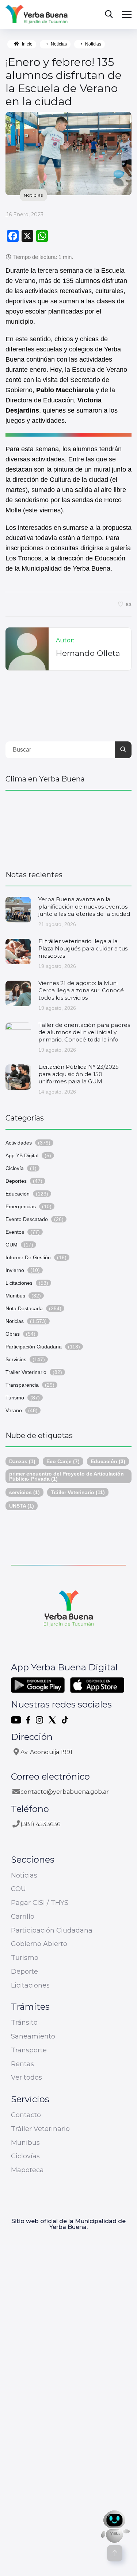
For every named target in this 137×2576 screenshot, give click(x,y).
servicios (24, 1492)
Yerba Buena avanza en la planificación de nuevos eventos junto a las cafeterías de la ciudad (84, 907)
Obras (13, 1334)
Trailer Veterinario (26, 1372)
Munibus (15, 1296)
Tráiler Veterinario (78, 1492)
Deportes (16, 1181)
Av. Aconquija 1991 (46, 1752)
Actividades (19, 1143)
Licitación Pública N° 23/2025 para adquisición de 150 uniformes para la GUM (79, 1074)
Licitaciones (19, 1283)
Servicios (16, 1359)
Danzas (22, 1461)
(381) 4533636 (40, 1824)
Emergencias (21, 1206)
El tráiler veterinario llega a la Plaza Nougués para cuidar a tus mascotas (83, 948)
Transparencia (22, 1385)
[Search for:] (68, 750)
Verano (14, 1410)
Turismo (15, 1398)
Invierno (15, 1270)
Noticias (59, 44)
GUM (12, 1245)
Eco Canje (63, 1461)
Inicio (27, 44)
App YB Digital (22, 1155)
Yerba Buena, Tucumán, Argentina (68, 827)
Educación (18, 1194)
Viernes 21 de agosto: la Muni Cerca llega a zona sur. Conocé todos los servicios (81, 990)
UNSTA (22, 1506)
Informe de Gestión (28, 1257)
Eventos (15, 1232)
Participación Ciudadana (34, 1347)
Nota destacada (24, 1308)
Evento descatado (27, 1219)
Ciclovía (15, 1168)
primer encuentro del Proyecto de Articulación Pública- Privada (66, 1476)
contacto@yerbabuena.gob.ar (65, 1792)
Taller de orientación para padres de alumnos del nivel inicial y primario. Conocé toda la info (84, 1032)
